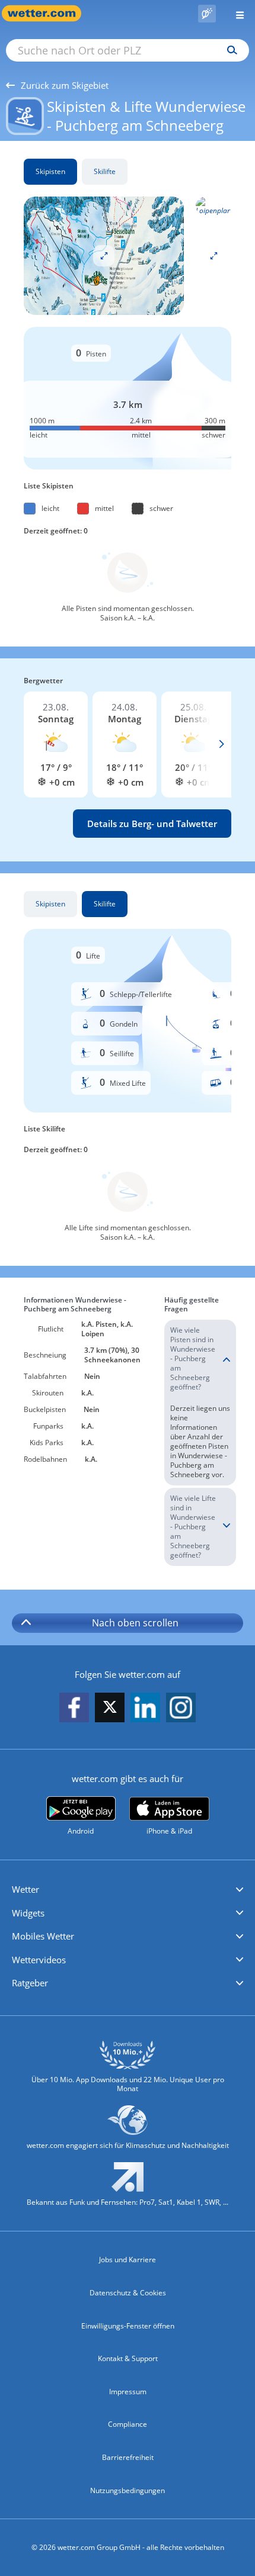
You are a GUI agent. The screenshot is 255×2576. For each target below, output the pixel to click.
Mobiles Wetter (43, 1936)
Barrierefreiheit (128, 2457)
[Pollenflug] (207, 14)
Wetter (26, 1889)
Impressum (128, 2392)
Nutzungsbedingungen (128, 2490)
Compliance (128, 2424)
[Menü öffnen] (235, 13)
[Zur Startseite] (47, 13)
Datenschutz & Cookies (128, 2293)
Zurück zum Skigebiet (65, 85)
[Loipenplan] (213, 205)
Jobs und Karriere (128, 2260)
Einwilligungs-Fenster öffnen (128, 2326)
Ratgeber (30, 1983)
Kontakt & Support (128, 2358)
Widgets (28, 1913)
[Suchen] (229, 50)
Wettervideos (39, 1960)
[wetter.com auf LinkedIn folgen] (145, 1708)
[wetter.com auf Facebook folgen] (74, 1708)
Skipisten (50, 171)
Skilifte (105, 171)
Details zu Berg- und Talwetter (152, 824)
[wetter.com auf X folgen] (110, 1710)
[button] (128, 1890)
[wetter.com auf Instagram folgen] (181, 1708)
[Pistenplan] (104, 255)
